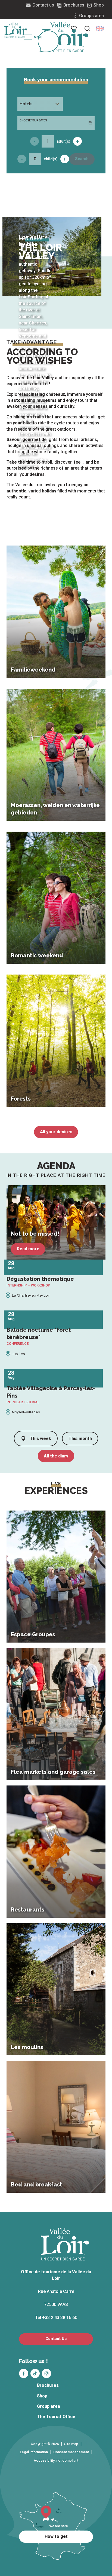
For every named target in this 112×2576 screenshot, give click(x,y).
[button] (100, 29)
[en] (100, 29)
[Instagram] (46, 2373)
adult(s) (63, 141)
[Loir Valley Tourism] (65, 37)
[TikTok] (35, 2373)
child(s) (51, 159)
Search (82, 159)
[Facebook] (24, 2373)
